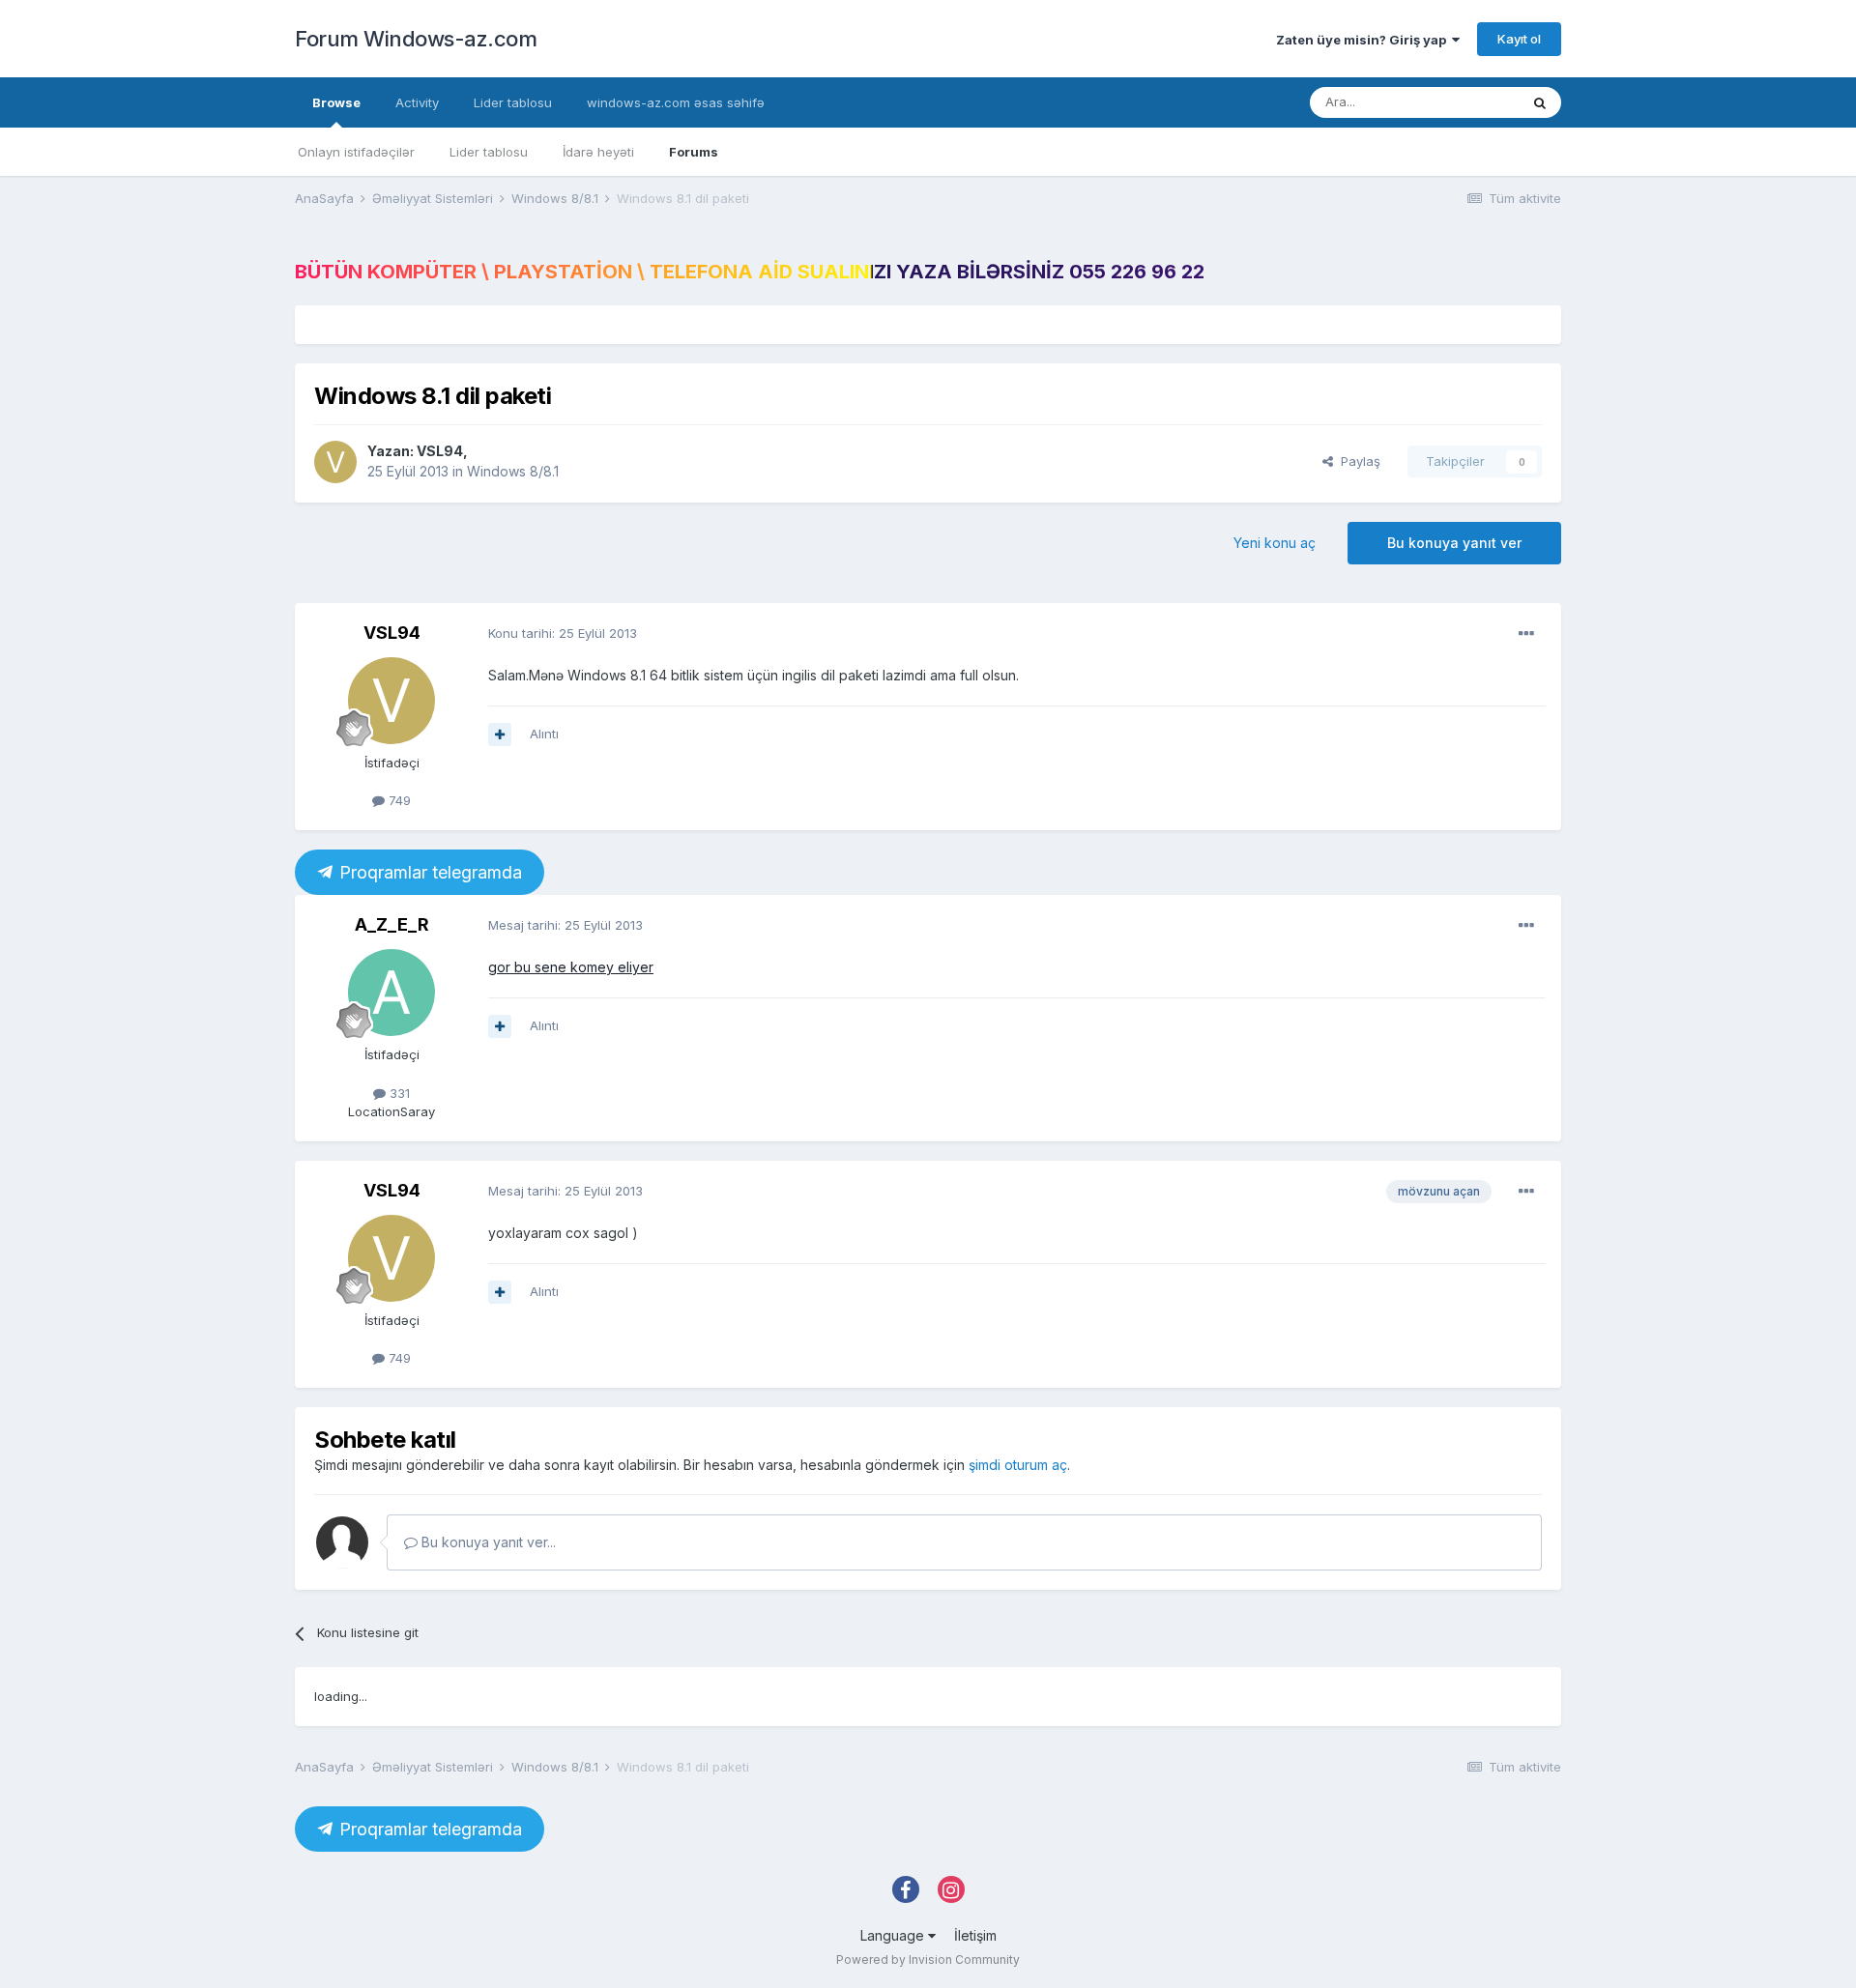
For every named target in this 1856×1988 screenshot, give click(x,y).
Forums (694, 152)
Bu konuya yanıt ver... (487, 1542)
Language (894, 1935)
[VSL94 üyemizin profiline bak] (335, 462)
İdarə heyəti (598, 152)
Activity (417, 102)
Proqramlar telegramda (428, 872)
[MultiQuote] (500, 735)
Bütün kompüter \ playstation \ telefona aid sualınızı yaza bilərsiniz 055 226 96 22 (750, 272)
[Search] (1540, 102)
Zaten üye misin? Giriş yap (1364, 40)
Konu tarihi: (563, 633)
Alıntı (544, 734)
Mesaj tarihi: (565, 925)
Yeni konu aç (1275, 543)
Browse (336, 102)
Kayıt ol (1519, 39)
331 (398, 1093)
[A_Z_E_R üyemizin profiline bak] (391, 993)
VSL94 (440, 451)
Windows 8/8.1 (513, 471)
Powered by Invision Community (928, 1959)
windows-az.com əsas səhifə (676, 102)
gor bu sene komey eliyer (571, 967)
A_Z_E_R (392, 924)
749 (398, 800)
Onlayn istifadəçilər (356, 152)
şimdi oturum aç (1018, 1465)
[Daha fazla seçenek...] (1526, 634)
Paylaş (1357, 461)
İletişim (975, 1935)
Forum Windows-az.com (416, 39)
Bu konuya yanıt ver (1454, 543)
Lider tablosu (489, 152)
